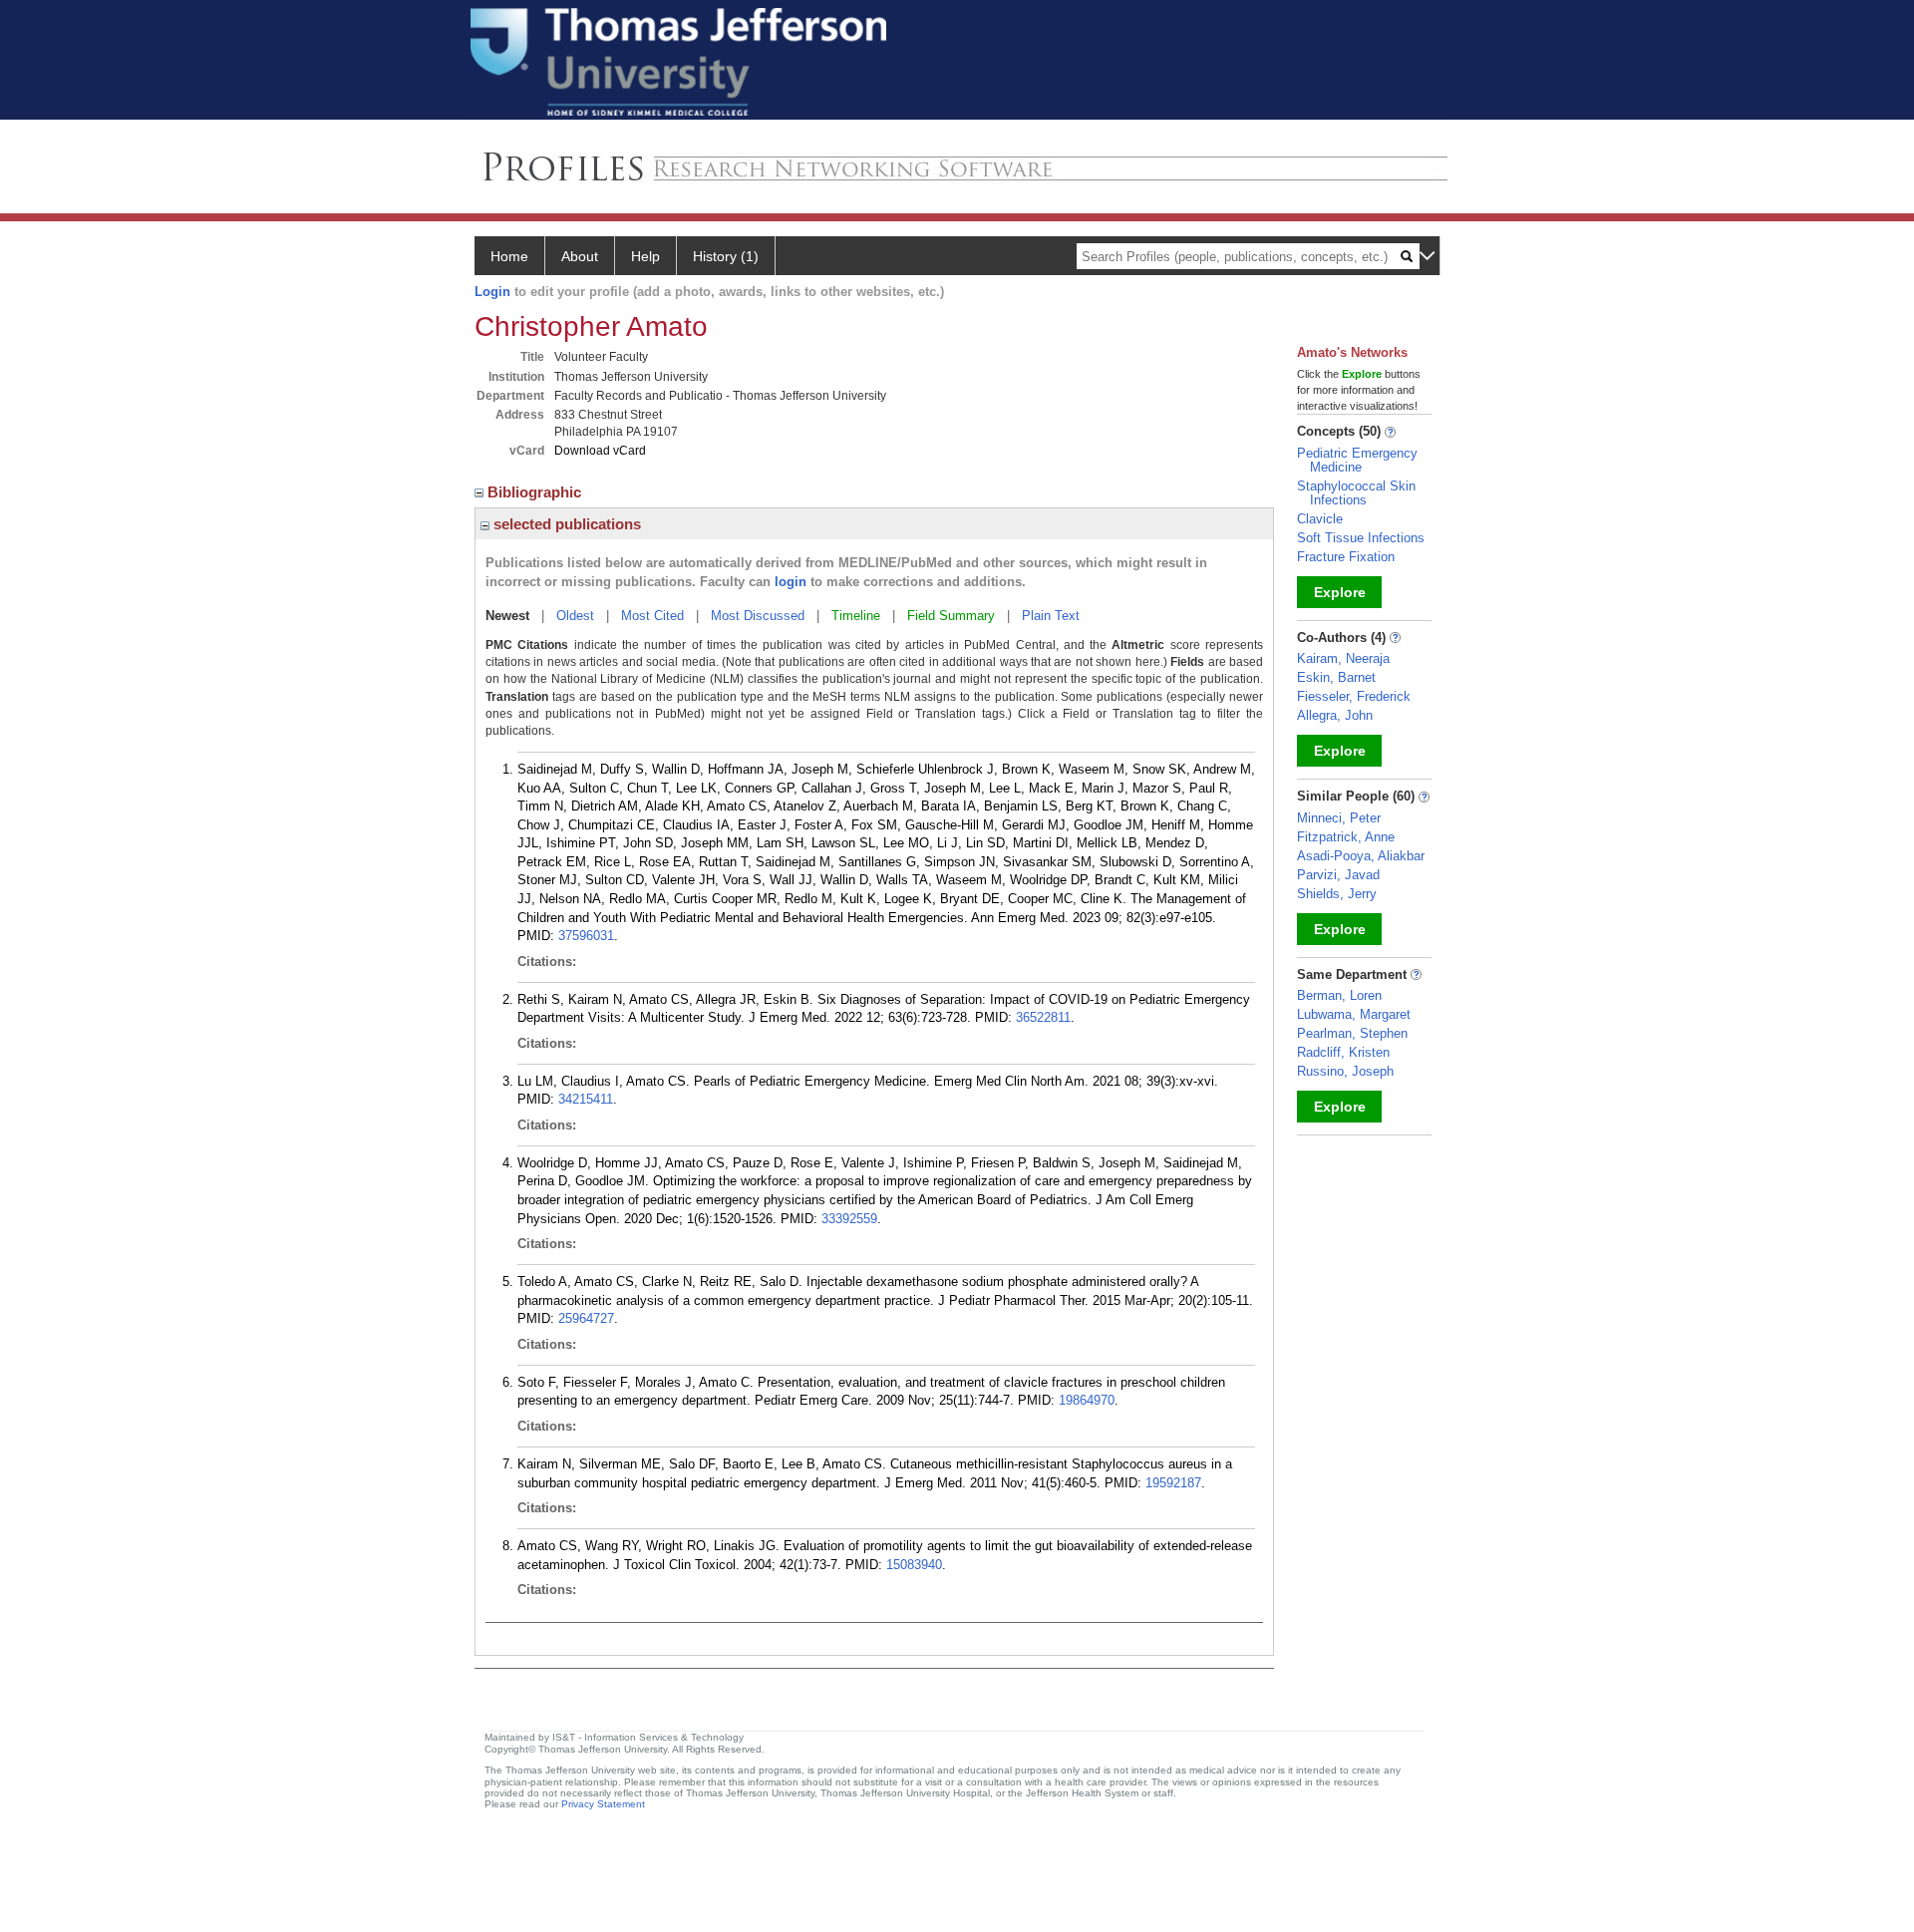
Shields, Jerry (1337, 894)
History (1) (726, 256)
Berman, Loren (1339, 995)
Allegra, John (1335, 715)
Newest (507, 616)
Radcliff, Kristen (1343, 1052)
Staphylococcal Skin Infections (1356, 493)
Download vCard (600, 451)
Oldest (575, 616)
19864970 (1087, 1400)
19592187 (1173, 1483)
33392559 (849, 1219)
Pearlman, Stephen (1352, 1033)
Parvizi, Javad (1338, 875)
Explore (1340, 592)
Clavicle (1320, 519)
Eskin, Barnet (1336, 677)
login (791, 582)
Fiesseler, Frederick (1354, 696)
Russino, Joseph (1345, 1071)
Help (645, 256)
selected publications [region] (565, 524)
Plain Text (1051, 616)
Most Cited (652, 616)
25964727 (586, 1318)
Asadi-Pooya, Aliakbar (1361, 856)
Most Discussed (758, 616)
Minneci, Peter (1339, 818)
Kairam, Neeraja (1343, 658)
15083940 (914, 1565)
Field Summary (951, 616)
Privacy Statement (603, 1804)
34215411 (586, 1099)
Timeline (856, 616)
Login (492, 292)
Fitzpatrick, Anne (1346, 837)
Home (509, 256)
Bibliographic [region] (536, 492)
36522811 (1043, 1017)
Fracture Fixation (1346, 557)
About (580, 256)
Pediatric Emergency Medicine (1357, 460)
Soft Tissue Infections (1361, 538)
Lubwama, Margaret (1354, 1014)
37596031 (586, 936)
